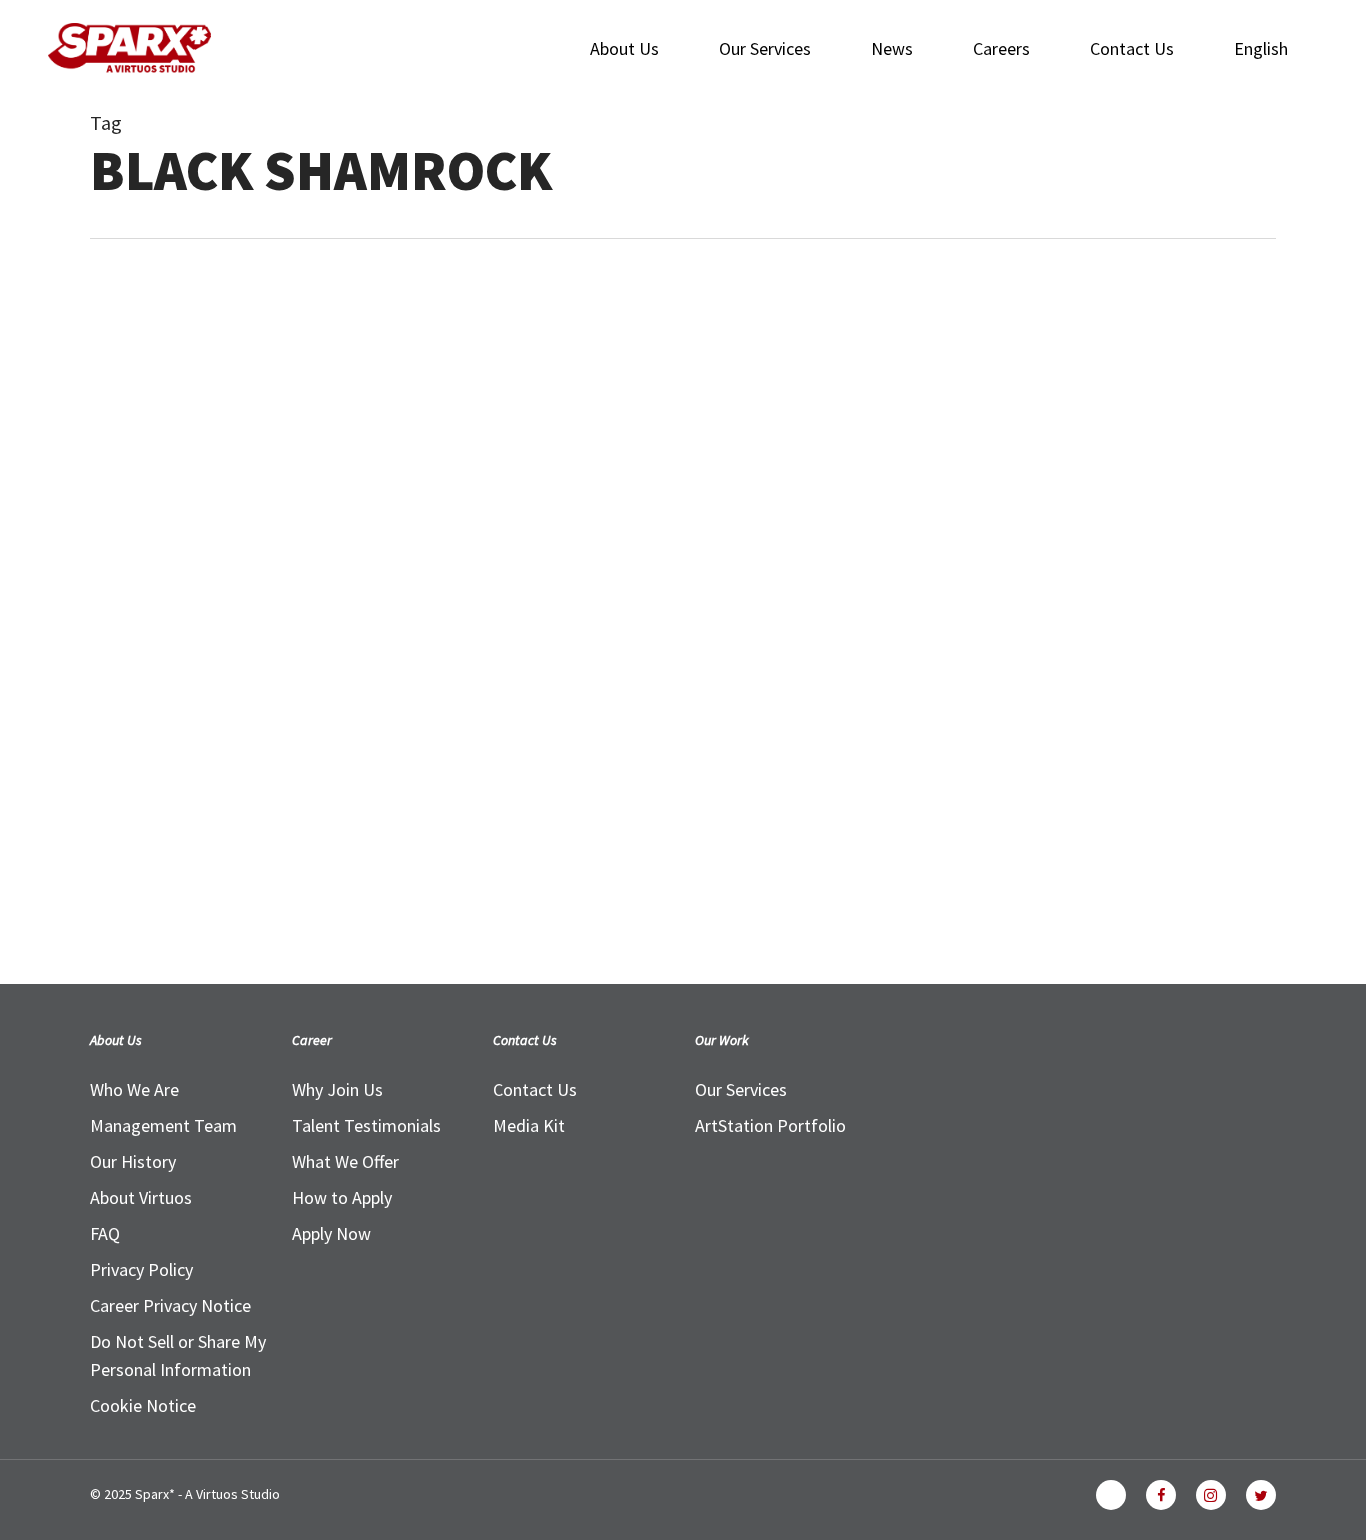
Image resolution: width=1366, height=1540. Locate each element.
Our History (133, 1161)
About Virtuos (141, 1197)
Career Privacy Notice (170, 1305)
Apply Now (331, 1233)
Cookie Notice (143, 1405)
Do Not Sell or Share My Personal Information (178, 1355)
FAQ (105, 1233)
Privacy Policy (141, 1269)
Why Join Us (337, 1089)
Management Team (163, 1125)
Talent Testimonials (366, 1125)
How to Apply (342, 1197)
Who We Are (134, 1089)
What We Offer (345, 1161)
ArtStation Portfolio (770, 1125)
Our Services (741, 1089)
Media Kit (529, 1125)
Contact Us (535, 1089)
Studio (124, 779)
